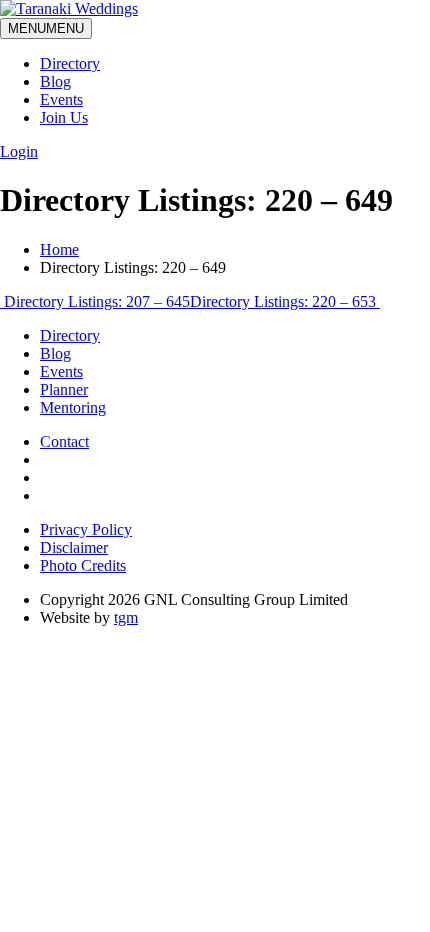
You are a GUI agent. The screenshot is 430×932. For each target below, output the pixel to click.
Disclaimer (74, 547)
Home (59, 249)
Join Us (64, 117)
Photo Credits (83, 565)
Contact (64, 441)
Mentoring (73, 407)
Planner (64, 389)
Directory (70, 63)
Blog (55, 81)
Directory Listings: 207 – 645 (95, 301)
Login (19, 151)
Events (61, 99)
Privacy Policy (86, 529)
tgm (126, 617)
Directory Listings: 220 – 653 (285, 301)
